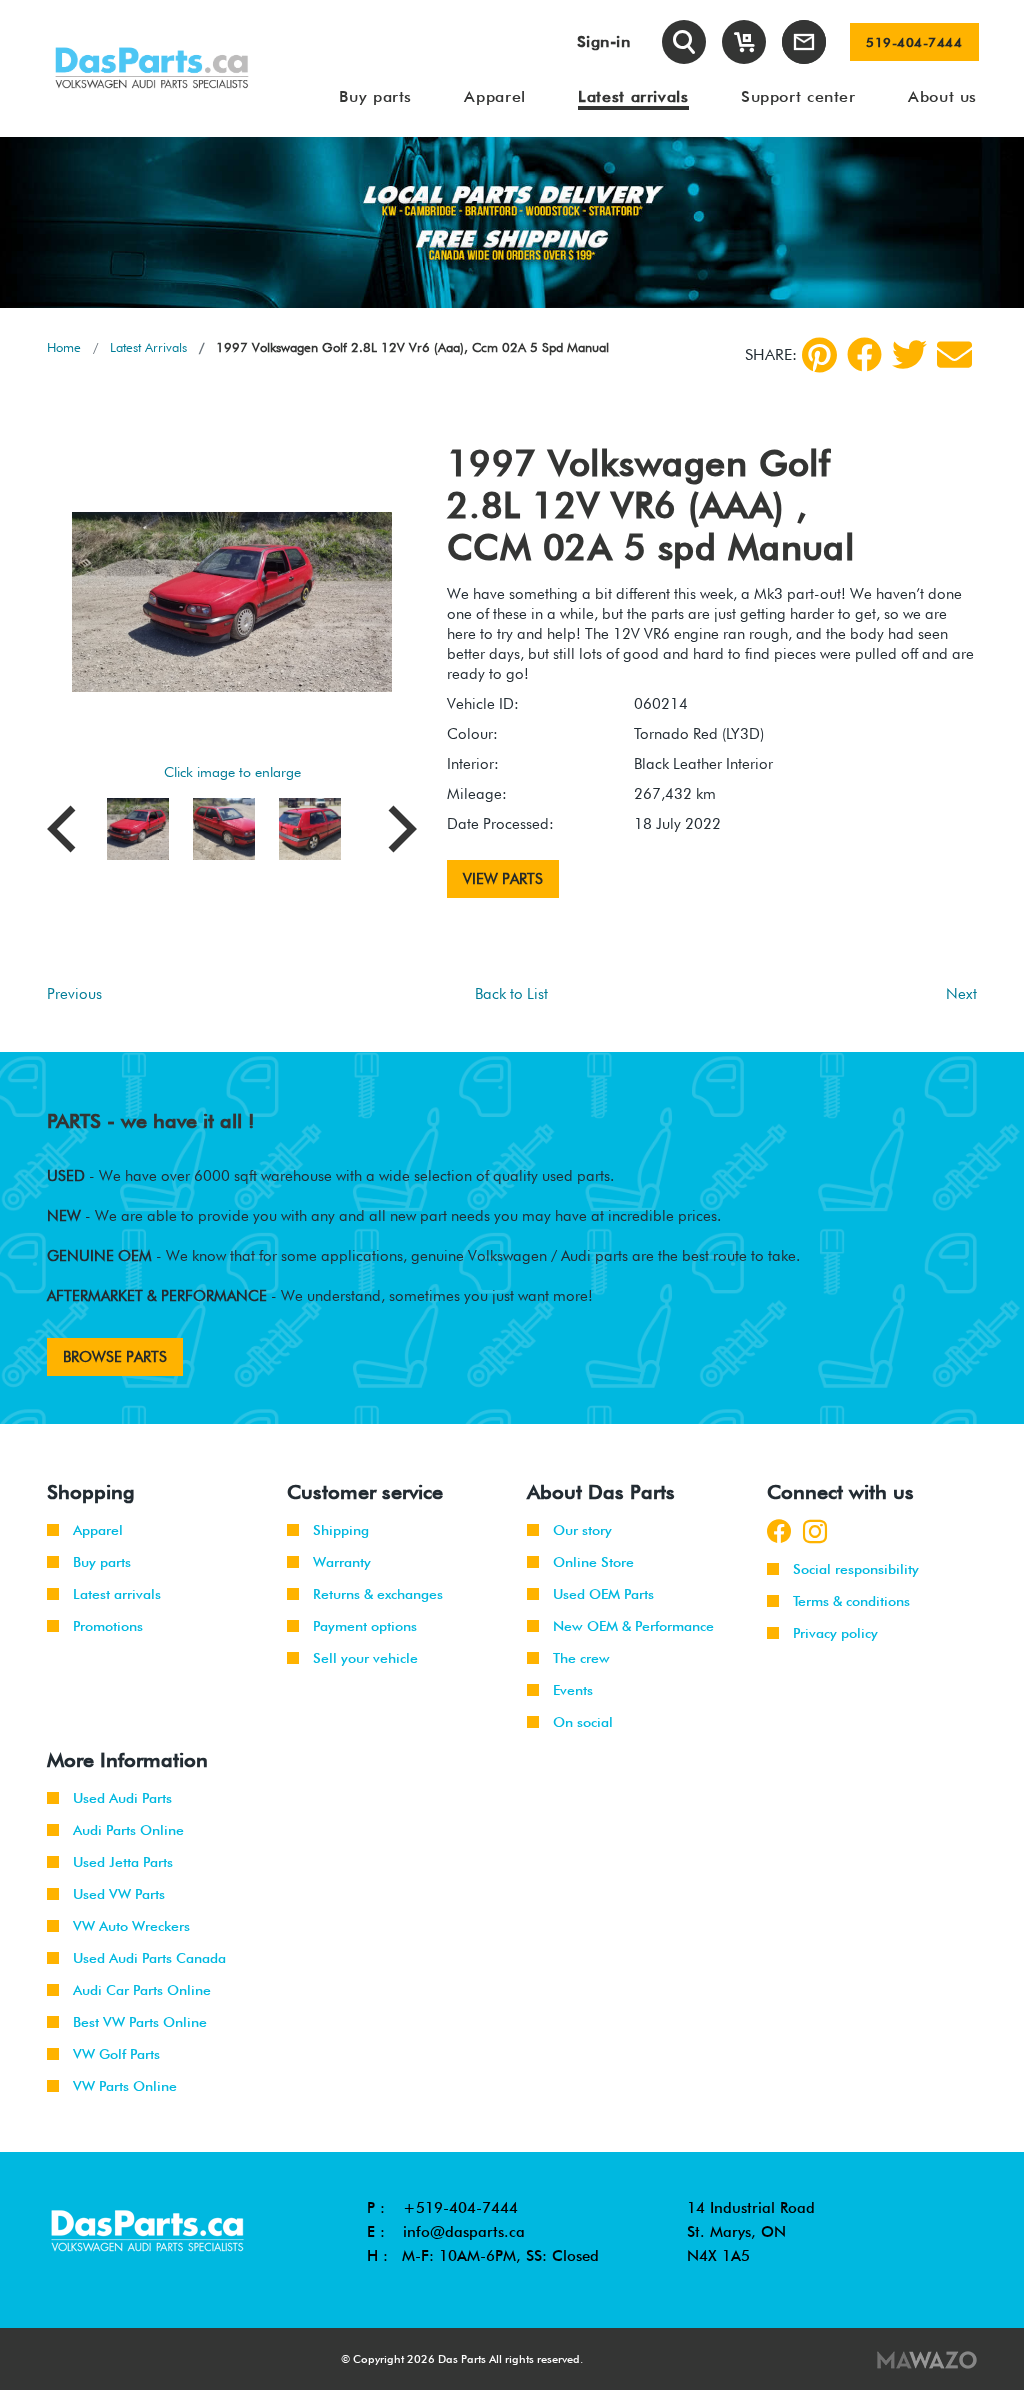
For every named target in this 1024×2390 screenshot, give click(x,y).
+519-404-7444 (460, 2208)
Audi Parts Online (128, 1830)
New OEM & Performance (633, 1626)
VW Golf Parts (116, 2054)
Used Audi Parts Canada (149, 1958)
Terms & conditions (851, 1601)
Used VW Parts (119, 1894)
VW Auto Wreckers (131, 1926)
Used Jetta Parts (123, 1862)
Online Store (593, 1562)
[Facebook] (864, 354)
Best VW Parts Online (140, 2022)
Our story (582, 1530)
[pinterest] (819, 355)
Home (64, 347)
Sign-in (604, 41)
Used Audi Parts (122, 1798)
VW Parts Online (125, 2086)
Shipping (341, 1530)
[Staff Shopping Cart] (744, 42)
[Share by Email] (954, 354)
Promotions (108, 1626)
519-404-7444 (914, 42)
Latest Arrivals (148, 347)
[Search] (684, 42)
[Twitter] (909, 354)
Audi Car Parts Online (142, 1990)
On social (583, 1722)
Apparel (98, 1530)
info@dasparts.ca (464, 2232)
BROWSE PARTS (115, 1357)
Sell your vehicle (365, 1658)
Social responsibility (856, 1569)
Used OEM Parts (603, 1594)
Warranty (342, 1562)
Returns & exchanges (378, 1594)
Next (961, 994)
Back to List (511, 994)
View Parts (503, 879)
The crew (581, 1658)
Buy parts (102, 1562)
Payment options (365, 1626)
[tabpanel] (512, 222)
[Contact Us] (804, 42)
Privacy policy (835, 1633)
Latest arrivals (117, 1594)
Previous (74, 994)
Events (573, 1690)
